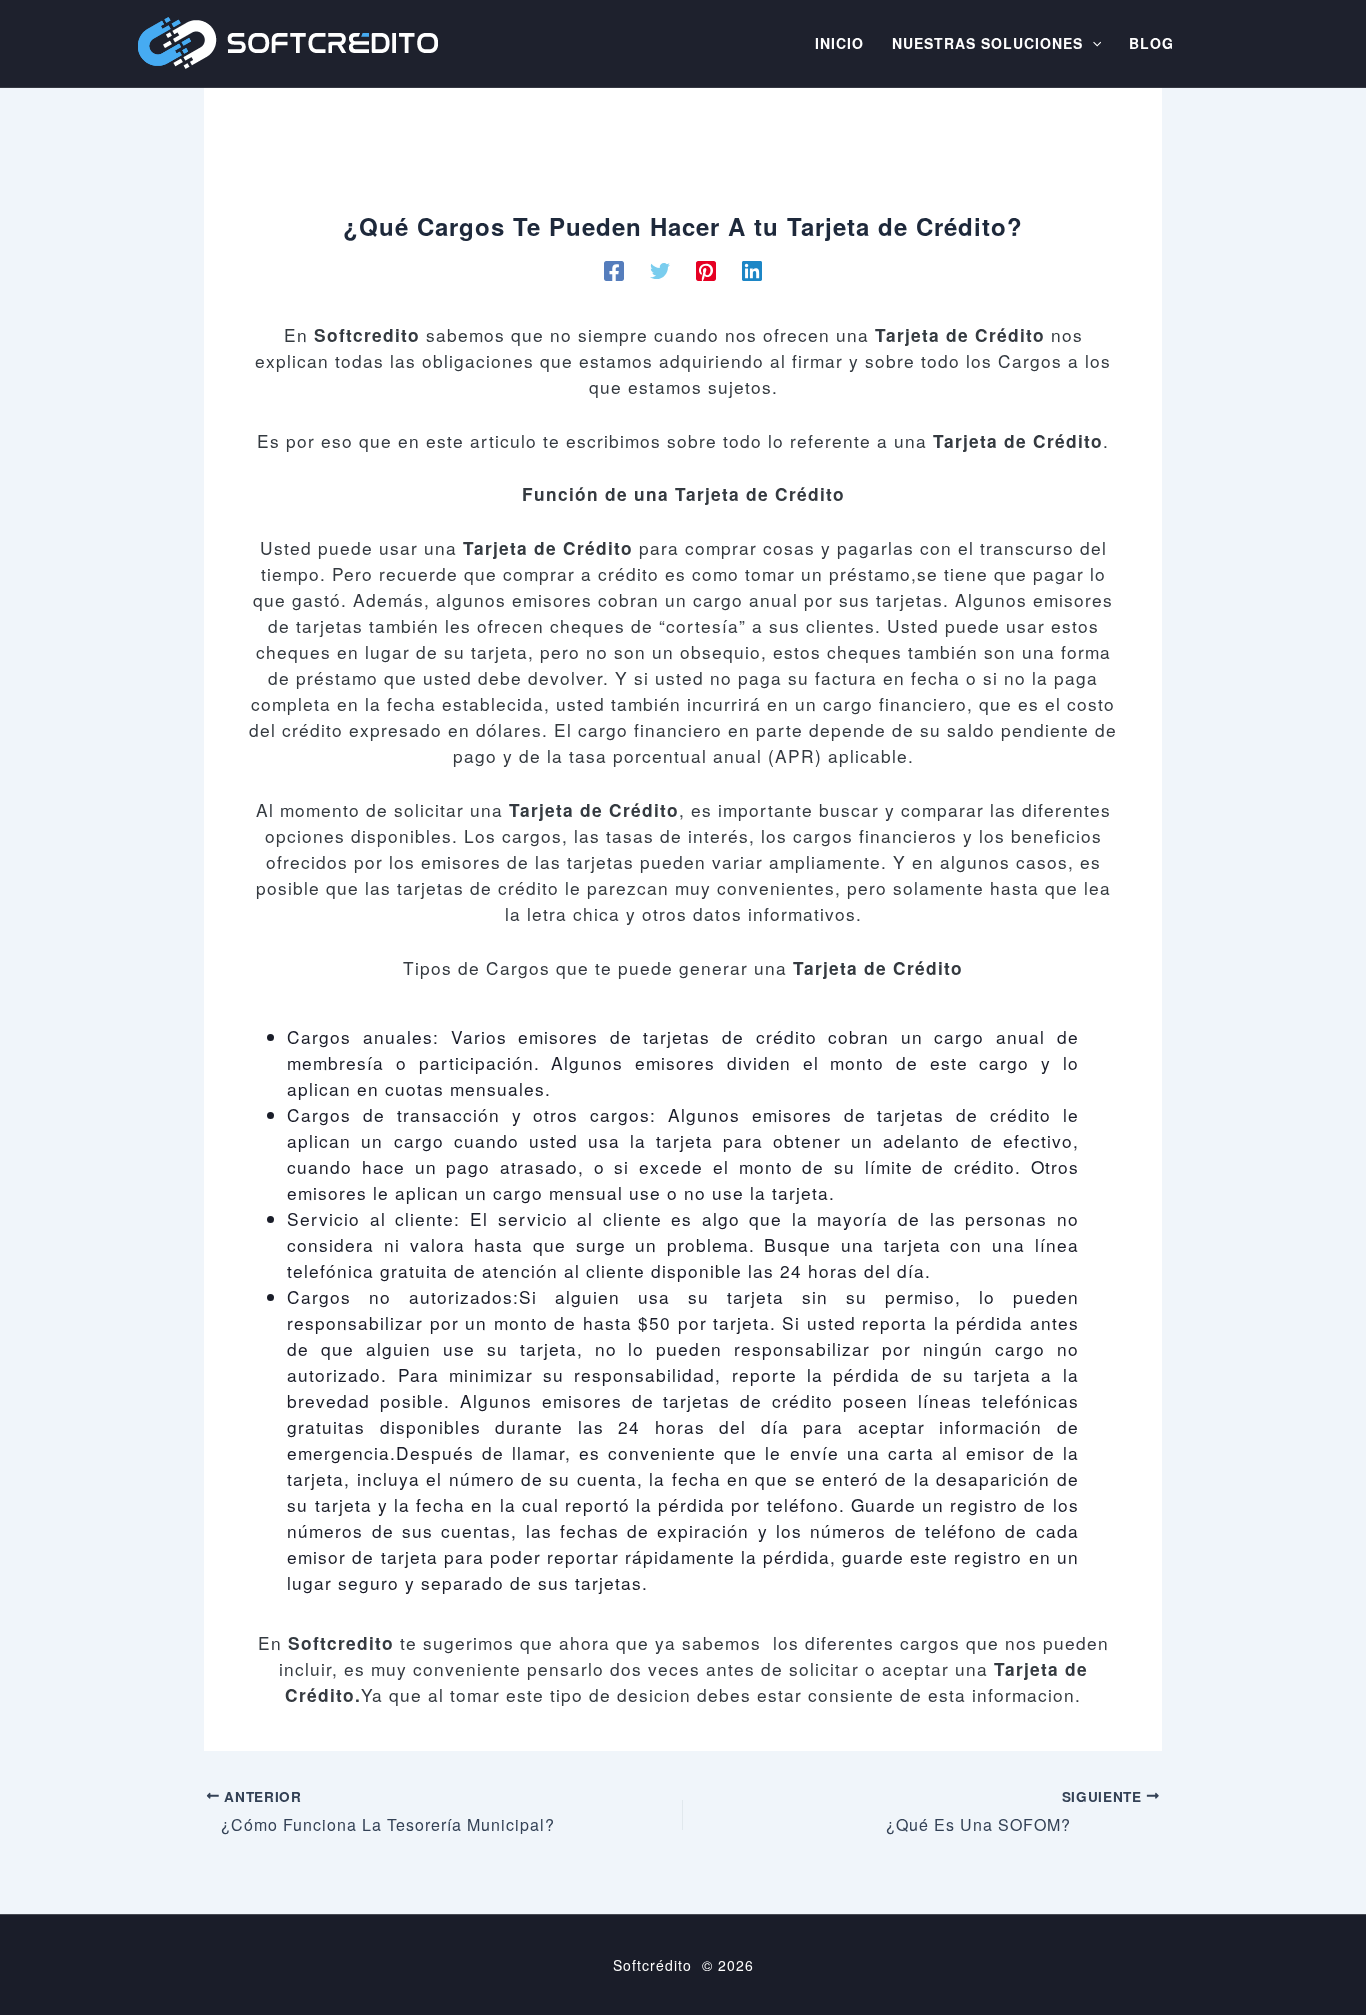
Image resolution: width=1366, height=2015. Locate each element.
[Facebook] (614, 268)
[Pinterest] (706, 268)
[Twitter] (660, 268)
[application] (1092, 44)
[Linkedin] (752, 268)
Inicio (839, 44)
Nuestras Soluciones (987, 44)
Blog (1151, 44)
